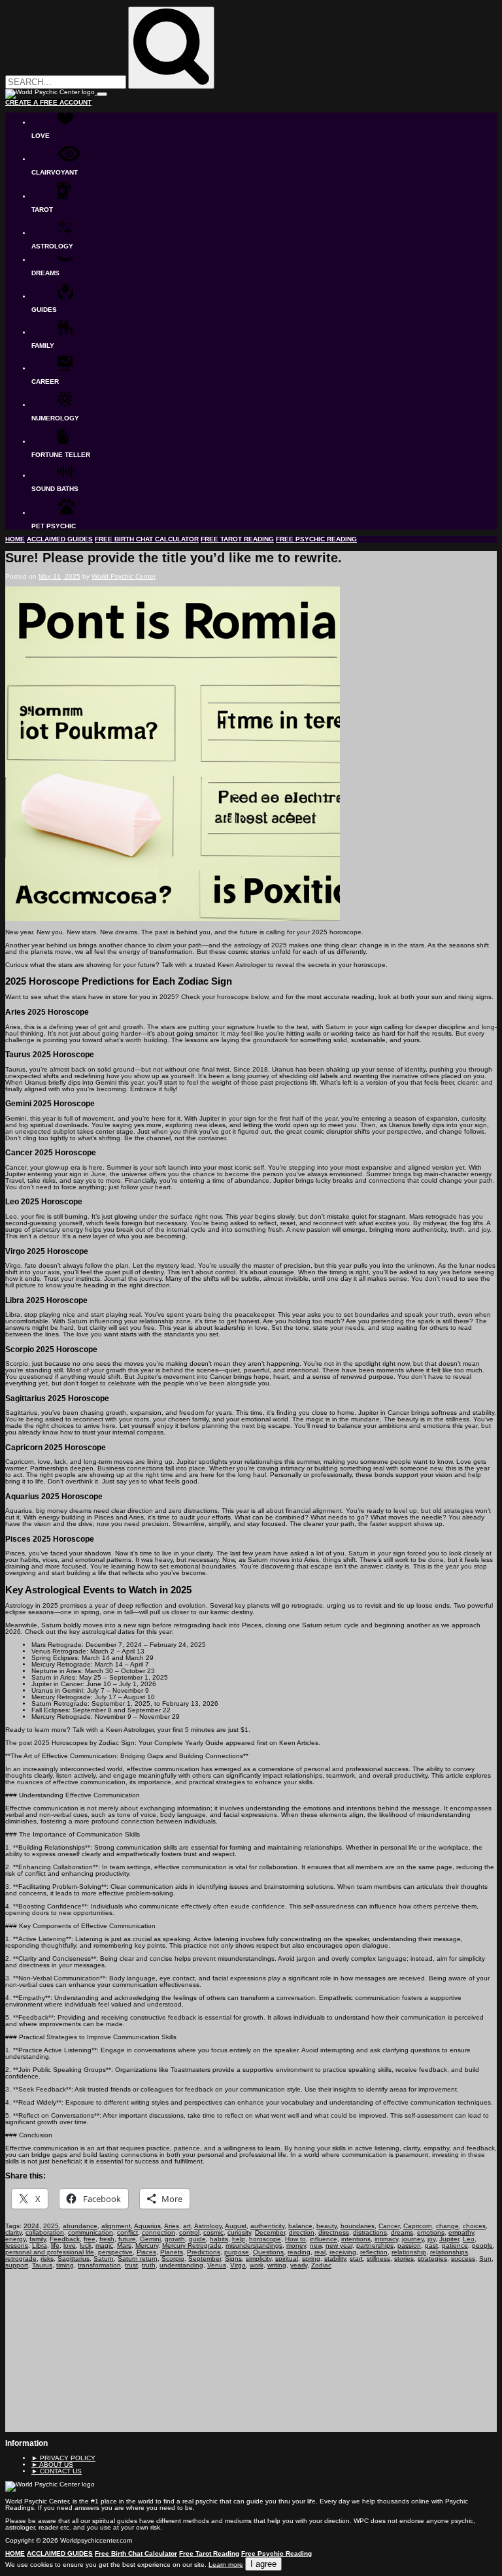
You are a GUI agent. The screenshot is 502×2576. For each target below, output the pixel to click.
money (296, 2246)
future (127, 2239)
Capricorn (418, 2226)
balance (300, 2226)
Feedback (65, 2239)
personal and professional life (50, 2252)
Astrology (208, 2226)
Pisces (146, 2252)
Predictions (204, 2252)
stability (335, 2259)
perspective (115, 2252)
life (55, 2246)
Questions (268, 2252)
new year (339, 2246)
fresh (107, 2239)
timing (65, 2265)
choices (474, 2226)
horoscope (265, 2239)
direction (302, 2232)
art (187, 2226)
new (316, 2246)
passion (409, 2246)
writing (277, 2265)
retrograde (21, 2259)
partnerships (375, 2246)
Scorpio (173, 2259)
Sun (485, 2259)
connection (159, 2232)
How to (295, 2239)
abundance (80, 2226)
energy (15, 2239)
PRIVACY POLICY (63, 2458)
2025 (51, 2226)
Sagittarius (74, 2259)
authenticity (267, 2226)
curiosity (239, 2232)
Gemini (150, 2239)
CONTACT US (57, 2471)
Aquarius (147, 2226)
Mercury (147, 2246)
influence (324, 2239)
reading (299, 2252)
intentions (356, 2239)
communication (91, 2232)
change (447, 2226)
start (356, 2259)
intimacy (386, 2239)
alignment (116, 2226)
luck (86, 2246)
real (320, 2252)
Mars (124, 2246)
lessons (17, 2246)
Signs (233, 2259)
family (38, 2239)
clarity (13, 2232)
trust (131, 2265)
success (463, 2259)
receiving (343, 2252)
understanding (181, 2265)
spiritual (287, 2259)
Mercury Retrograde (192, 2246)
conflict (127, 2232)
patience (455, 2246)
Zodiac (321, 2265)
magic (104, 2246)
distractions (370, 2232)
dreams (402, 2232)
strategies (432, 2259)
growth (175, 2239)
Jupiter (449, 2239)
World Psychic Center (124, 576)
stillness (378, 2259)
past (431, 2246)
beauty (326, 2226)
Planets (172, 2252)
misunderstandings (254, 2246)
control (189, 2232)
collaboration (45, 2232)
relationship (409, 2252)
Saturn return (138, 2259)
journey (413, 2239)
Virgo (238, 2265)
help (239, 2239)
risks (47, 2259)
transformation (99, 2265)
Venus (217, 2265)
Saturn (104, 2259)
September (205, 2259)
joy (431, 2239)
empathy (461, 2232)
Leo (469, 2239)
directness (334, 2232)
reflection (374, 2252)
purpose (237, 2252)
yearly (299, 2265)
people (482, 2246)
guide (197, 2239)
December (270, 2232)
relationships (449, 2252)
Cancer (389, 2226)
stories (404, 2259)
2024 (31, 2226)
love (70, 2246)
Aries (172, 2226)
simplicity (259, 2259)
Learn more (226, 2565)
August (236, 2226)
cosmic (213, 2232)
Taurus (42, 2265)
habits (219, 2239)
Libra (40, 2246)
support (17, 2265)
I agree (263, 2564)
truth (149, 2265)
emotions (431, 2232)
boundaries (358, 2226)
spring (311, 2259)
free (90, 2239)
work (257, 2265)
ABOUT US (52, 2465)
